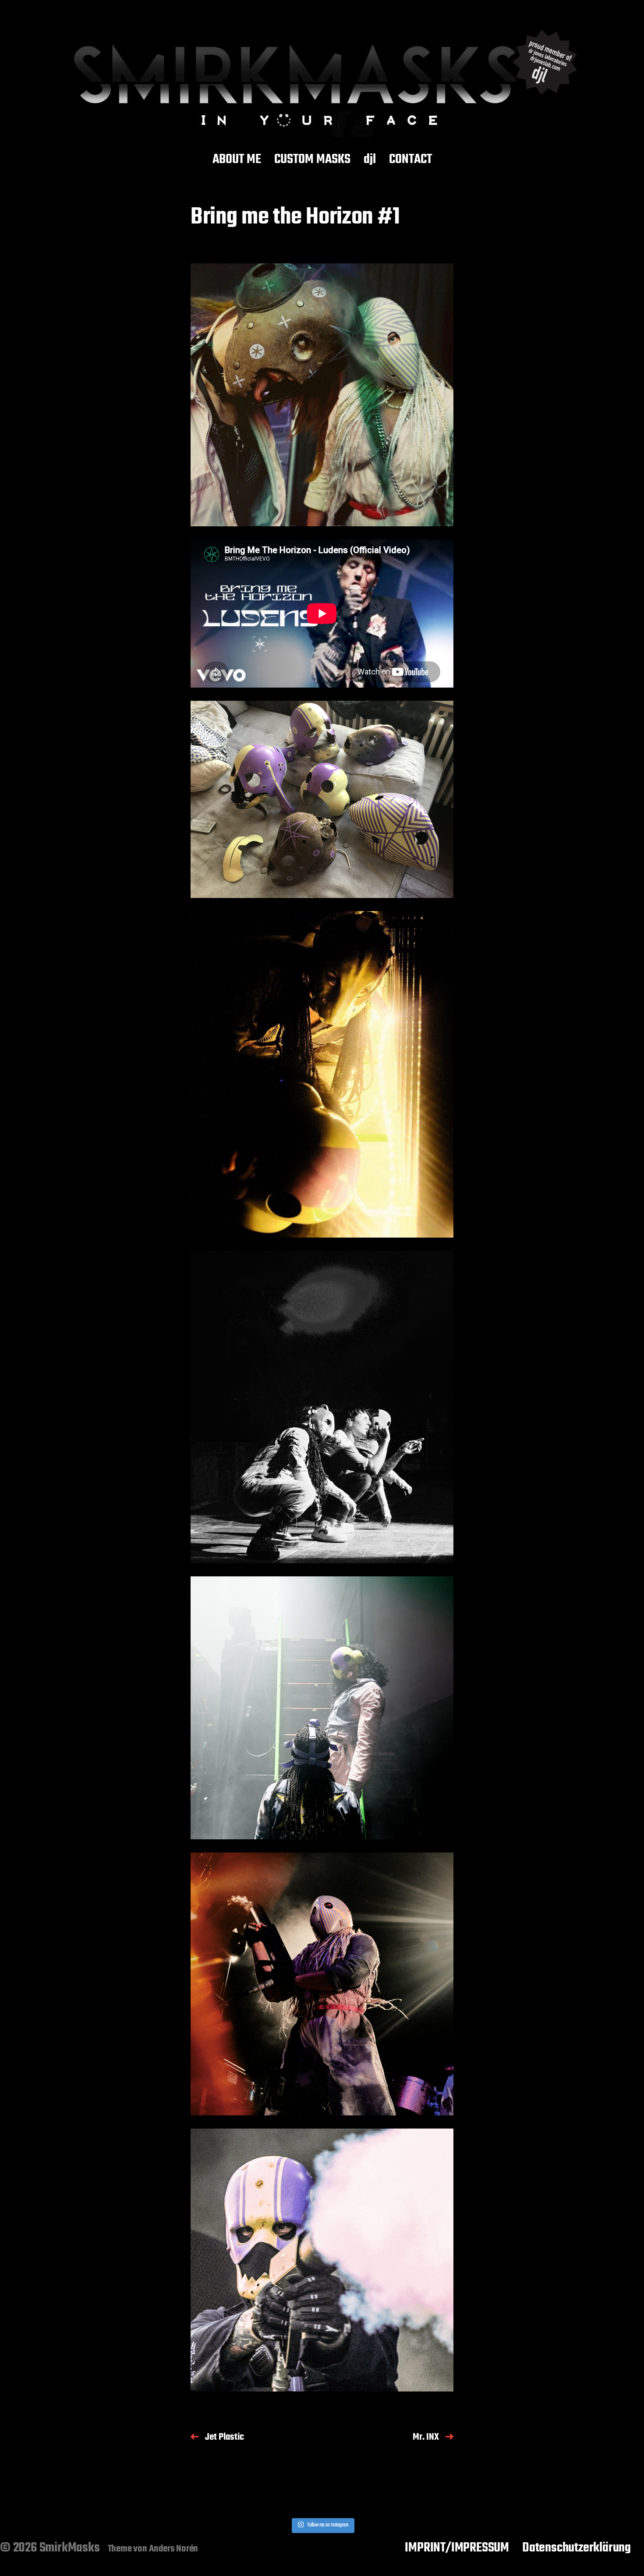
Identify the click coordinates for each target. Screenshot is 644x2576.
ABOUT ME (237, 160)
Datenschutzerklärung (577, 2548)
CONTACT (410, 160)
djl (370, 160)
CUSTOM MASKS (312, 160)
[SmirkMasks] (322, 78)
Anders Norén (174, 2549)
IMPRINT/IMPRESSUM (457, 2548)
